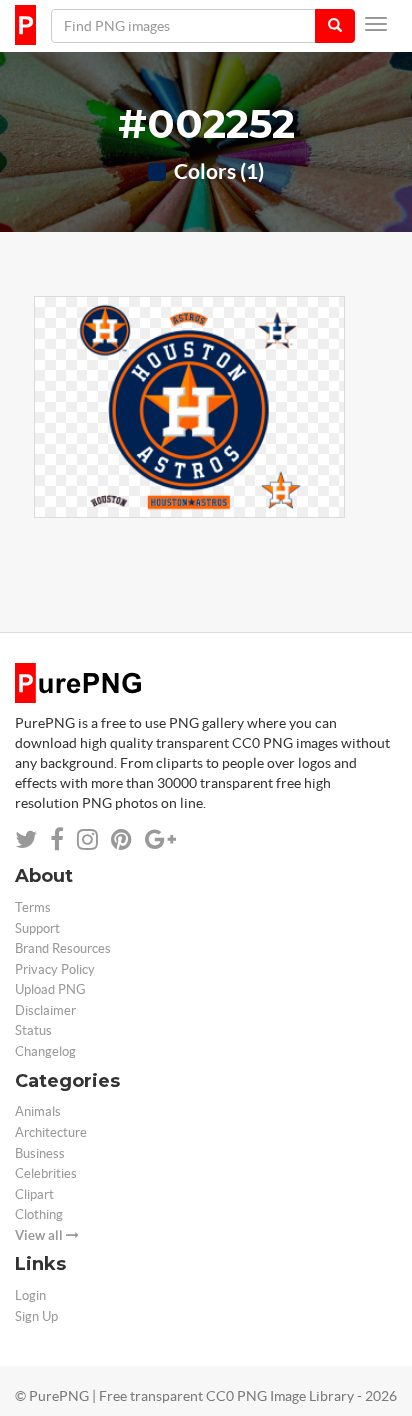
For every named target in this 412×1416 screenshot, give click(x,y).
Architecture (51, 1132)
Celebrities (46, 1173)
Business (40, 1153)
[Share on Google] (160, 839)
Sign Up (36, 1316)
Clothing (39, 1214)
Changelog (45, 1051)
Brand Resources (63, 948)
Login (30, 1295)
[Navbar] (376, 24)
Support (37, 928)
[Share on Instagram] (87, 839)
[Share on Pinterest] (121, 839)
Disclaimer (45, 1010)
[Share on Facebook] (57, 839)
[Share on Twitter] (26, 839)
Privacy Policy (55, 969)
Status (33, 1030)
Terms (33, 907)
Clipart (34, 1194)
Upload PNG (50, 989)
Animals (38, 1111)
